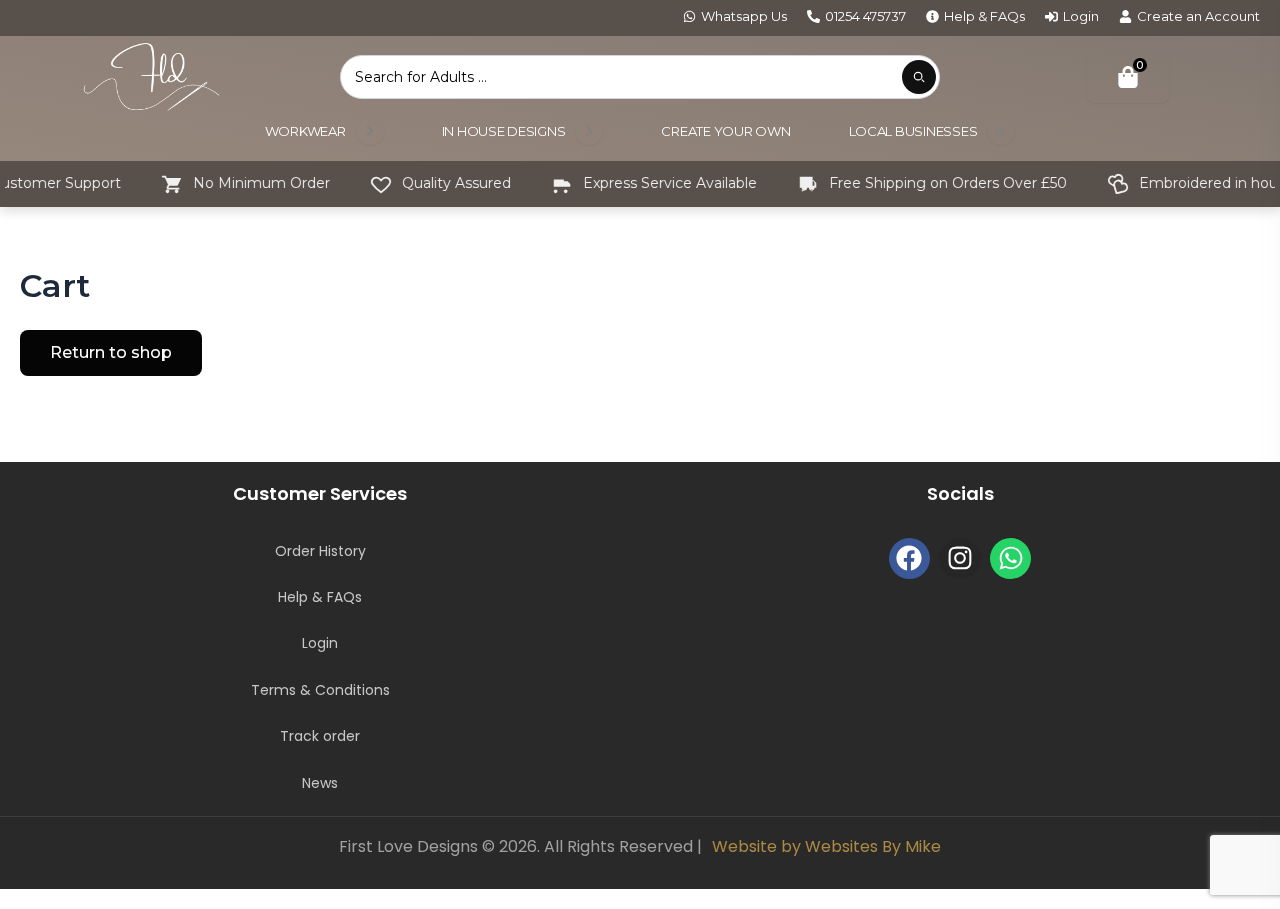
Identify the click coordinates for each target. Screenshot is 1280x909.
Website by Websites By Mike (826, 846)
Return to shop (111, 352)
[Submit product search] (919, 77)
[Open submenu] (370, 131)
